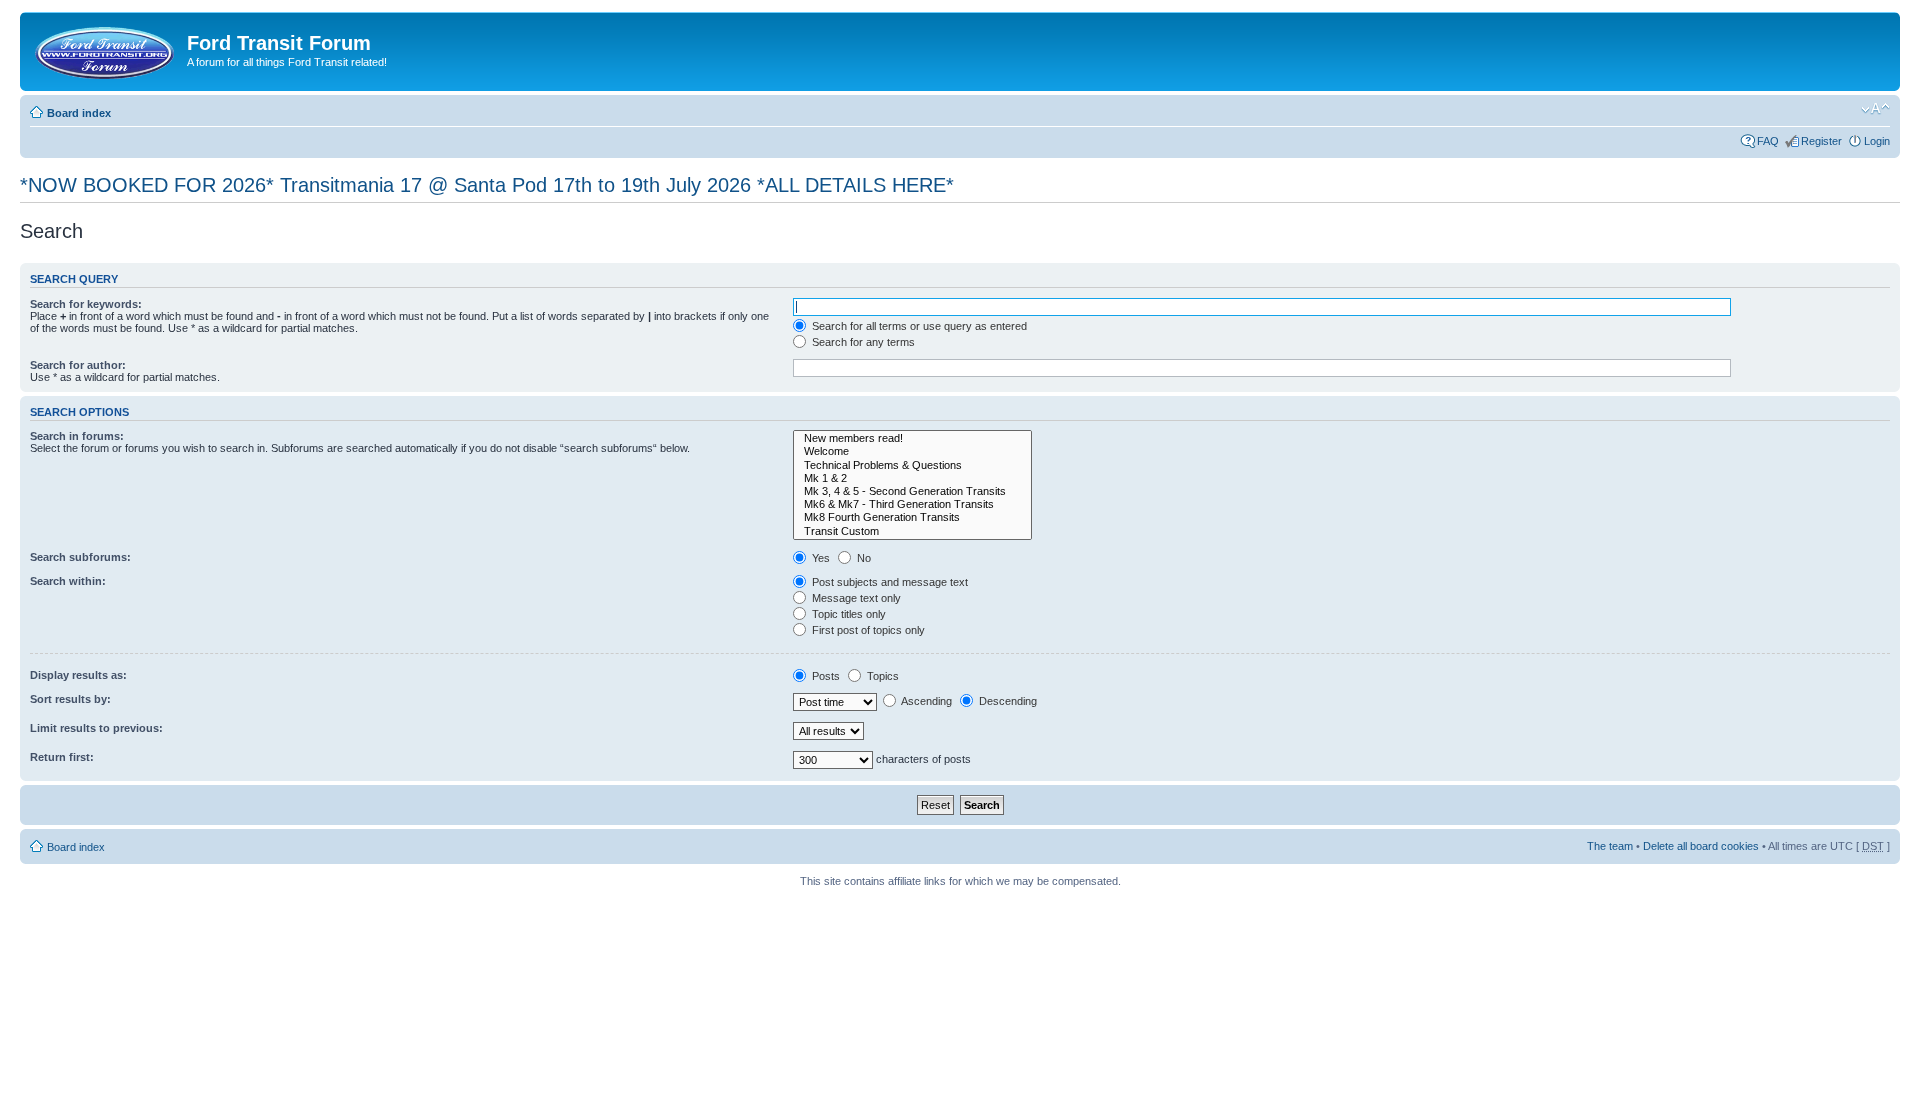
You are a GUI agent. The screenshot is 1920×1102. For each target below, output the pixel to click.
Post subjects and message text (888, 582)
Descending (1006, 701)
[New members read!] (912, 438)
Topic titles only (847, 614)
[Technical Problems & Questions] (912, 465)
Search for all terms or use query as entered (918, 326)
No (862, 558)
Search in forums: (77, 436)
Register (1821, 141)
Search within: (68, 581)
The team (1610, 846)
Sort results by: (70, 699)
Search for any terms (862, 342)
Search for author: (78, 365)
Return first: (62, 757)
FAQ (1768, 141)
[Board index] (106, 49)
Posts (824, 676)
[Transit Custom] (912, 531)
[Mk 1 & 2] (912, 478)
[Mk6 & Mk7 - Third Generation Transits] (912, 504)
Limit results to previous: (96, 728)
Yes (819, 558)
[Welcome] (912, 451)
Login (1877, 141)
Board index (79, 113)
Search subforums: (80, 557)
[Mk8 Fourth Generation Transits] (912, 517)
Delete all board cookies (1701, 846)
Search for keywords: (86, 304)
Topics (881, 676)
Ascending (925, 701)
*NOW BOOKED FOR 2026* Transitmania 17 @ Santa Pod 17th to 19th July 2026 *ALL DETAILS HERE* (487, 185)
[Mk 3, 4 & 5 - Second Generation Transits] (912, 491)
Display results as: (78, 675)
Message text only (855, 598)
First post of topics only (867, 630)
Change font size (1875, 109)
